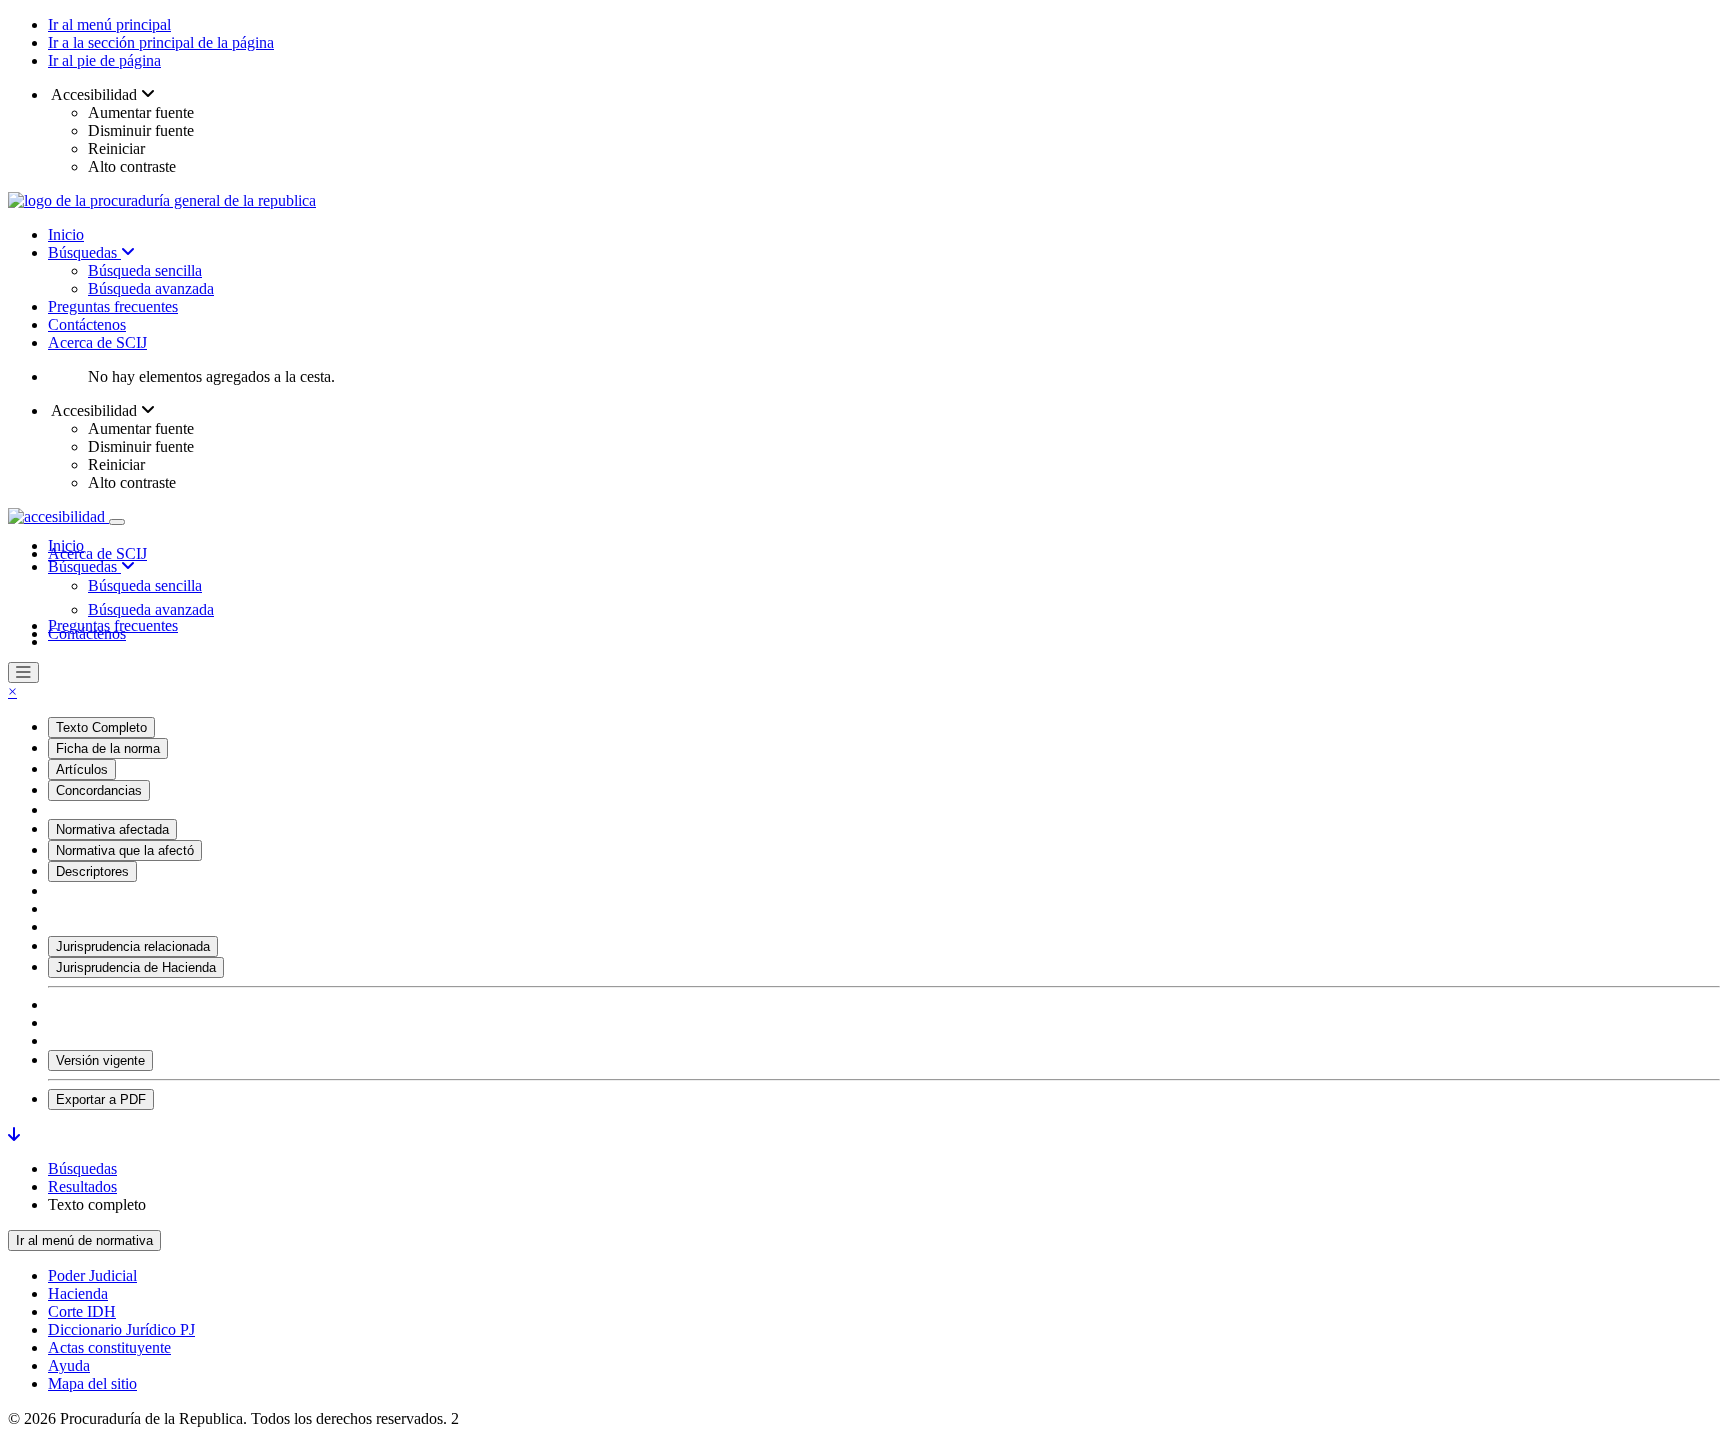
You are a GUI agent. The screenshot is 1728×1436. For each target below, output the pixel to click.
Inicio (66, 234)
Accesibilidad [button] (94, 94)
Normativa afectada (112, 829)
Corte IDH (82, 1311)
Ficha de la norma (108, 748)
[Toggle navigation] (117, 522)
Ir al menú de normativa (84, 1240)
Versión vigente (100, 1060)
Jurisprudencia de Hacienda (136, 967)
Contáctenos (87, 324)
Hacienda (78, 1293)
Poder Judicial (92, 1275)
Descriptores (92, 871)
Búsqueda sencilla (145, 270)
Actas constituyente (109, 1347)
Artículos (82, 769)
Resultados (82, 1186)
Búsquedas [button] (84, 566)
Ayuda (69, 1365)
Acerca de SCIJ (97, 342)
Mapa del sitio (92, 1383)
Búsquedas (84, 252)
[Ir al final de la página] (14, 1134)
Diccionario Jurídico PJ (121, 1329)
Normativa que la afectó (125, 850)
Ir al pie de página (104, 60)
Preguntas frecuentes (113, 306)
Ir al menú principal (109, 24)
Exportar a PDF (101, 1099)
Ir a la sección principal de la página (161, 42)
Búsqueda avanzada (151, 288)
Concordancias (99, 790)
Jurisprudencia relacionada (133, 946)
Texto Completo (101, 727)
